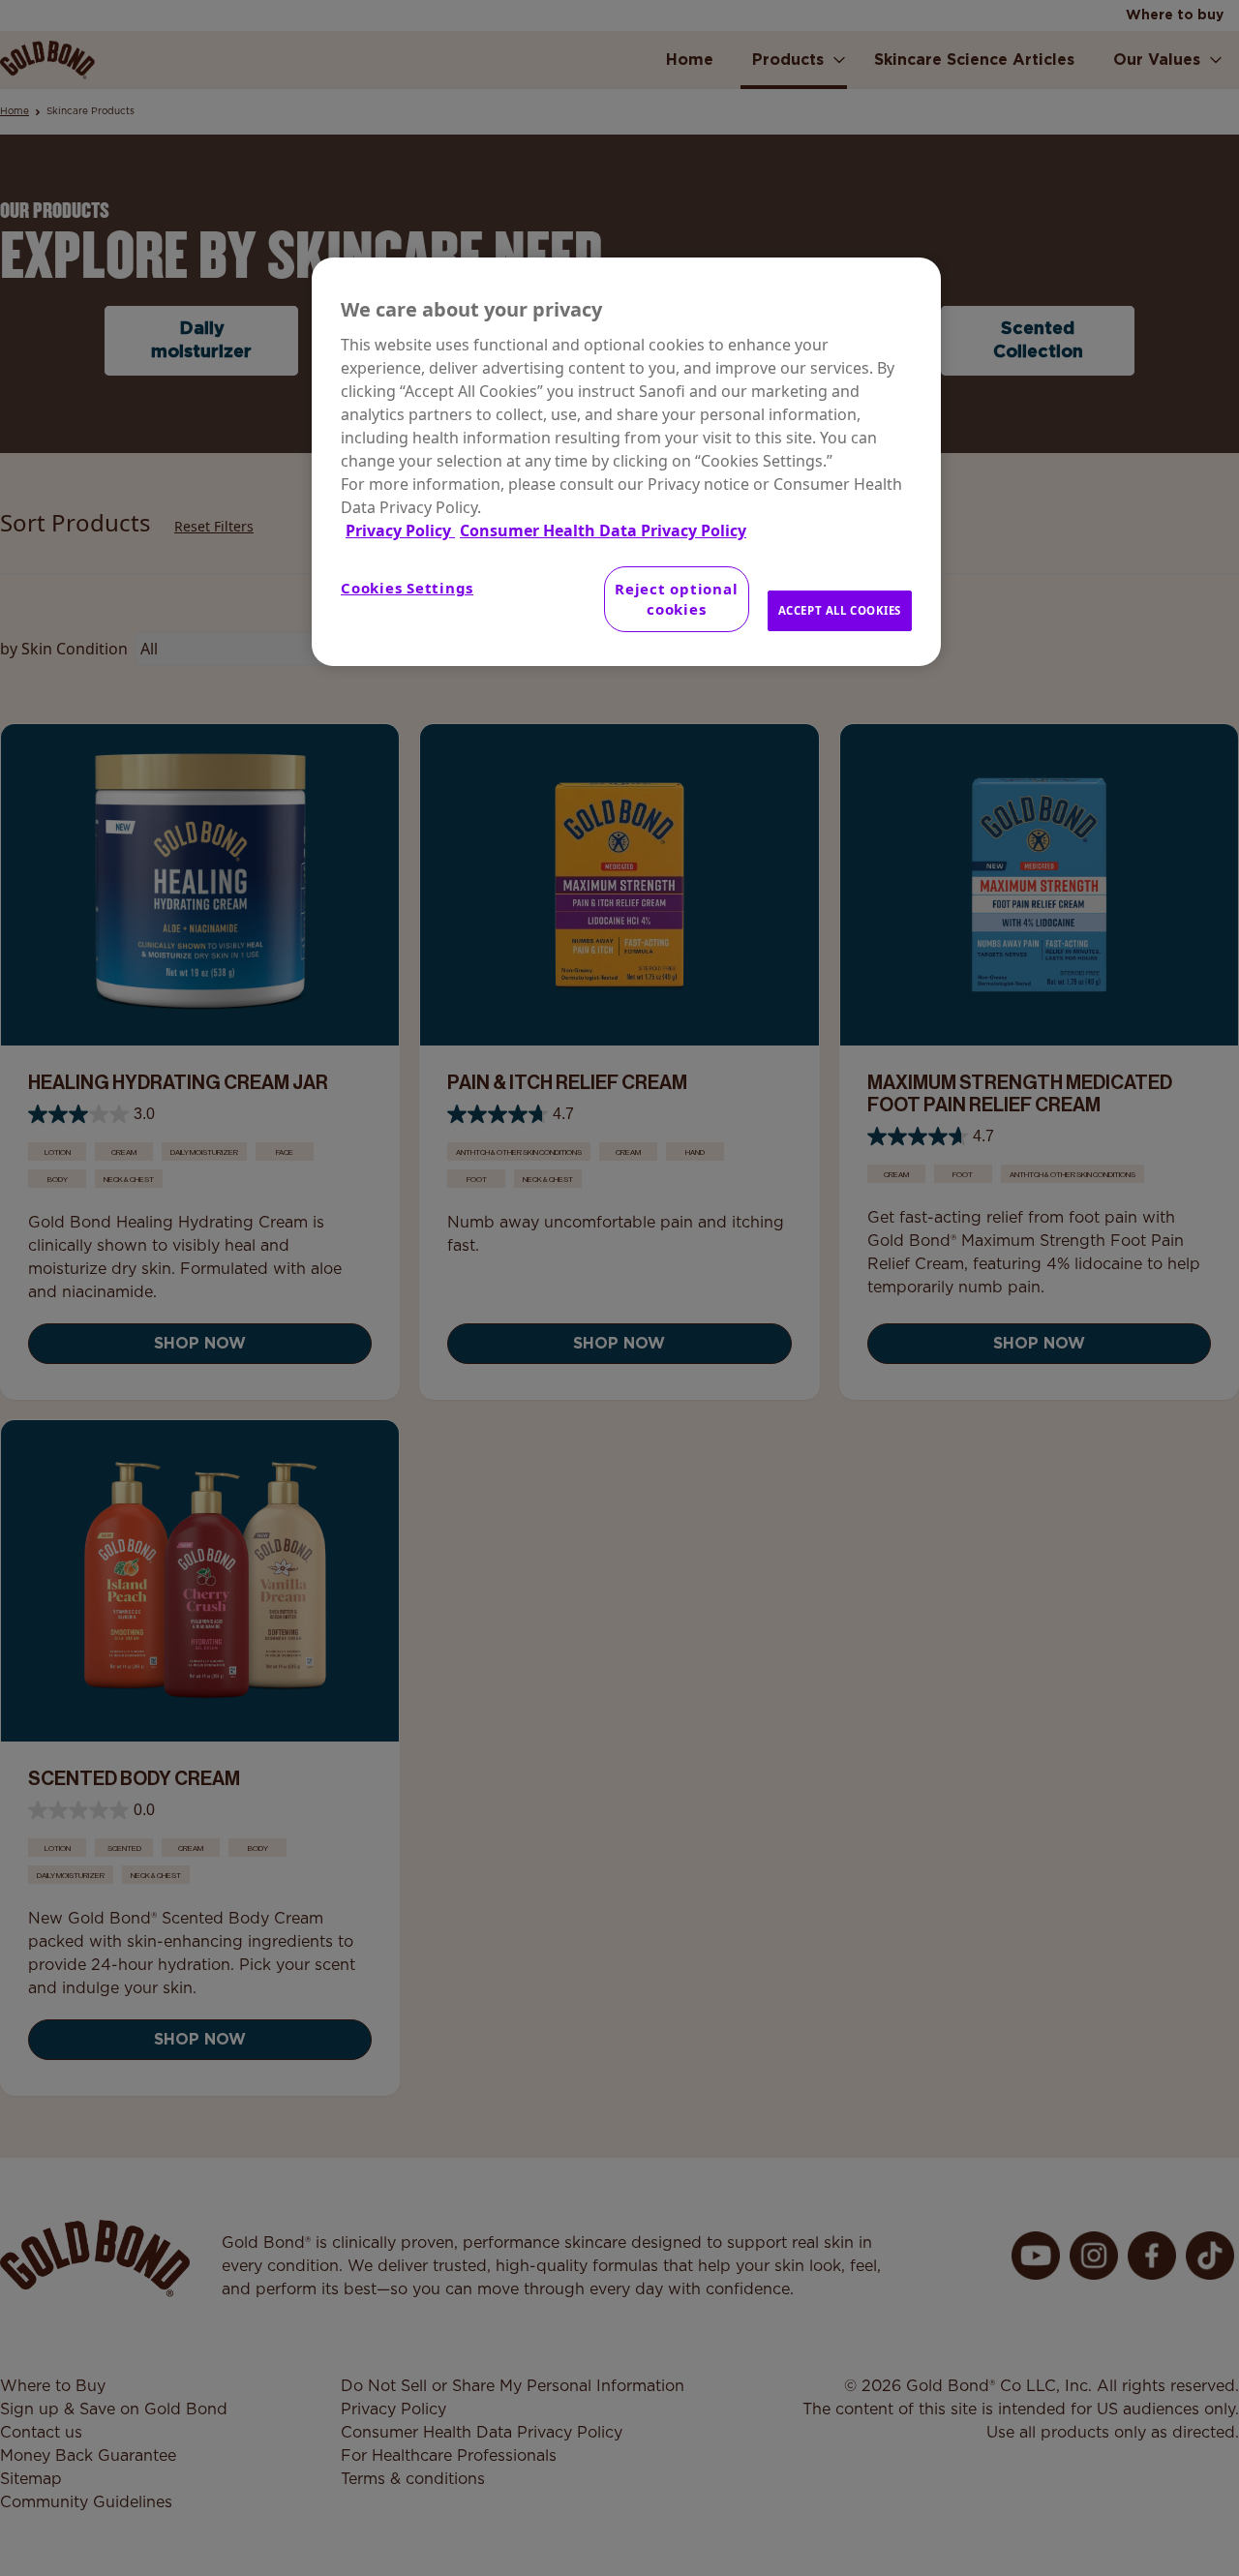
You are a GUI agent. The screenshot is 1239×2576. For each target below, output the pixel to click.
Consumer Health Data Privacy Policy (603, 530)
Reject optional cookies (676, 599)
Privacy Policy (400, 530)
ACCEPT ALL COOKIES (840, 610)
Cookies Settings (407, 588)
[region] (626, 462)
